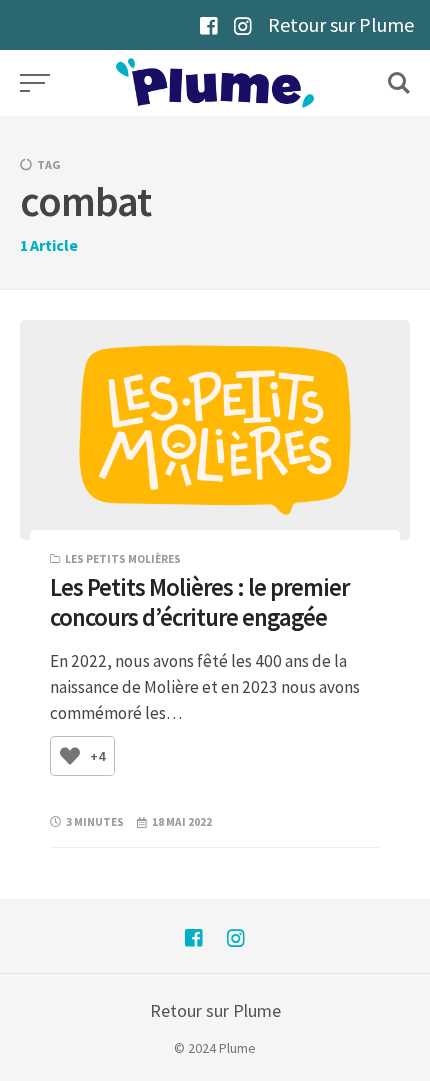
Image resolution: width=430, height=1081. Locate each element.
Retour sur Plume (341, 24)
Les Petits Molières (123, 559)
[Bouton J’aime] (70, 756)
